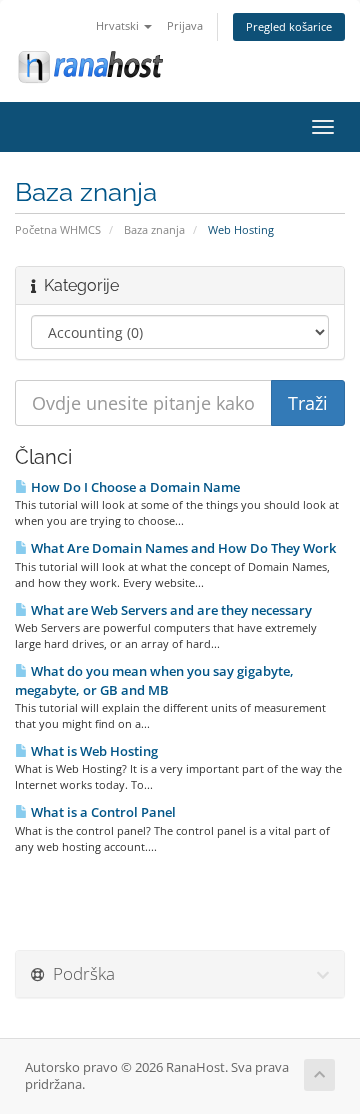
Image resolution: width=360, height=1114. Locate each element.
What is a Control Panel (102, 812)
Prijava (185, 25)
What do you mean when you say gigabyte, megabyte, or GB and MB (154, 680)
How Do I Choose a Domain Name (134, 487)
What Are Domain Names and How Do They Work (182, 548)
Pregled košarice (289, 26)
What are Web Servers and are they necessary (170, 610)
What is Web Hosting (93, 751)
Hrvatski (119, 25)
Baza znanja (154, 229)
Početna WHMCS (58, 229)
